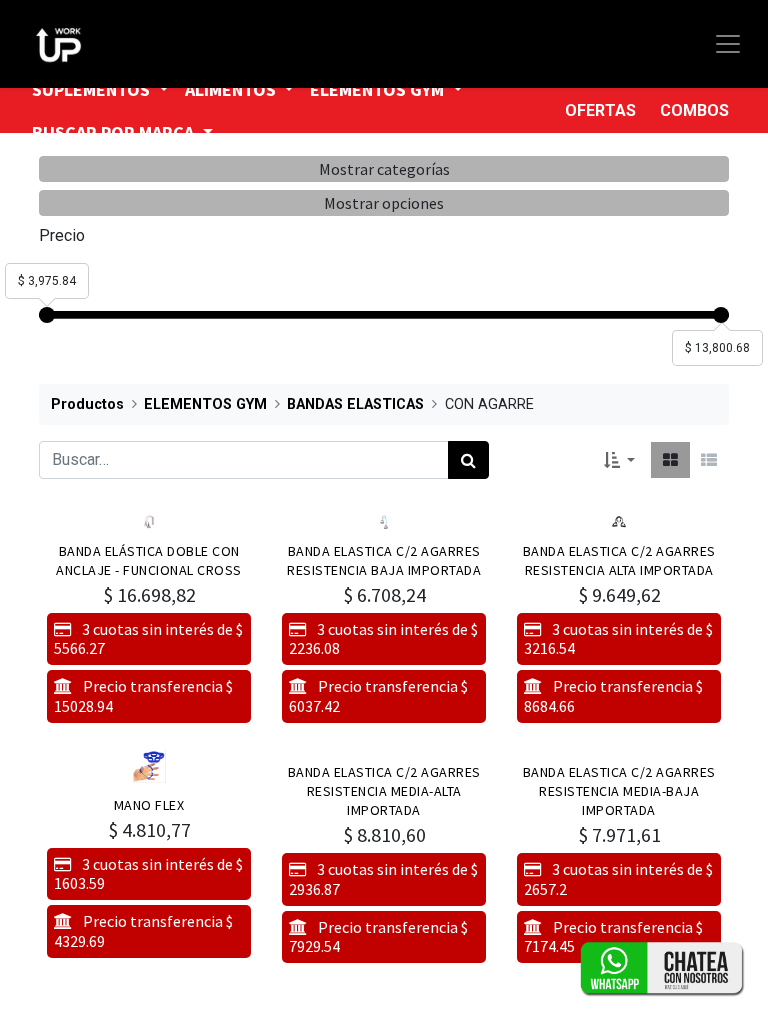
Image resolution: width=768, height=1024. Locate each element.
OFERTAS (600, 110)
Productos (87, 404)
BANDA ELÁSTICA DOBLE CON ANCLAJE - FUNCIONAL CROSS (149, 560)
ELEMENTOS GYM (205, 404)
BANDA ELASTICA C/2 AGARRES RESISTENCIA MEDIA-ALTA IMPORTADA (384, 791)
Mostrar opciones (384, 203)
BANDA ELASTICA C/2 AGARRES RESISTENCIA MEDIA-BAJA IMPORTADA (619, 791)
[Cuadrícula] (670, 460)
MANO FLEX (149, 805)
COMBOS (694, 110)
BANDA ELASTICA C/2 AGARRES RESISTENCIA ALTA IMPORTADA (619, 560)
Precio (62, 235)
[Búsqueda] (468, 460)
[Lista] (709, 460)
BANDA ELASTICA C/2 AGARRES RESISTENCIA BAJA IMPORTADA (384, 560)
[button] (619, 460)
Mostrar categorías (384, 169)
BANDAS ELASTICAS (355, 404)
